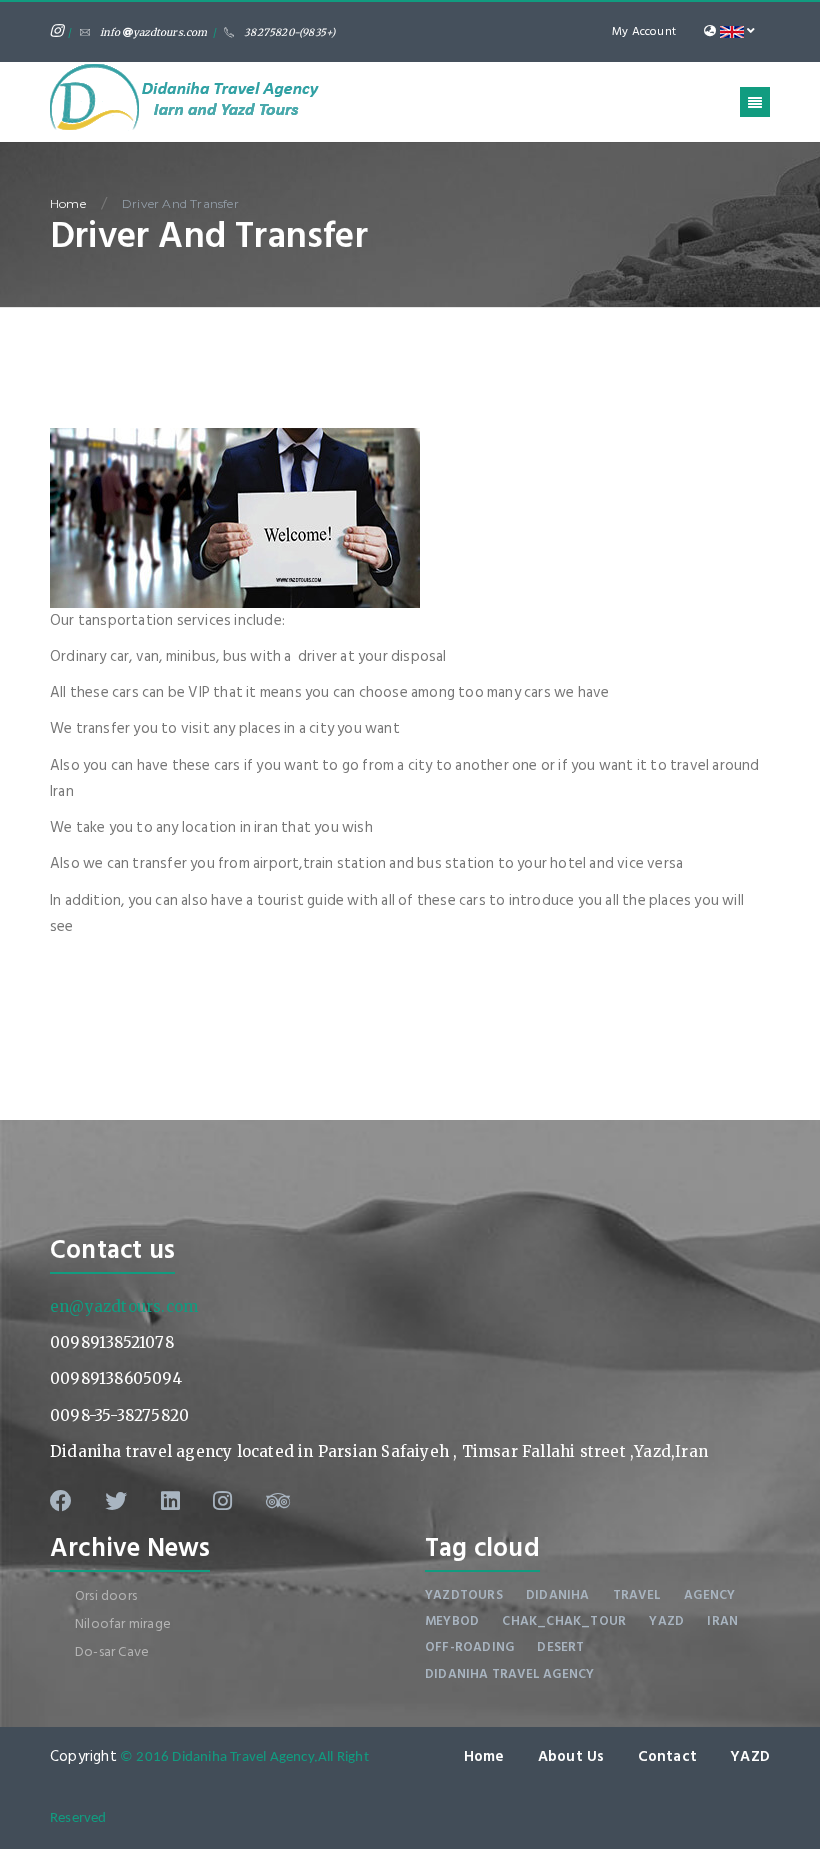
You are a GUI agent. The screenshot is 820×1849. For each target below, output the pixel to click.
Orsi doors (106, 1595)
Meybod (452, 1621)
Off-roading (469, 1647)
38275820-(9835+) (289, 32)
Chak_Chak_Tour (564, 1621)
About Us (571, 1756)
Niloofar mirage (123, 1623)
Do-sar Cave (112, 1651)
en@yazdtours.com (124, 1306)
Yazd (666, 1621)
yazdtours (464, 1595)
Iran (722, 1621)
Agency (709, 1595)
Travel (637, 1595)
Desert (560, 1647)
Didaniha (558, 1595)
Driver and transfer (180, 203)
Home (68, 203)
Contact (667, 1756)
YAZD (750, 1756)
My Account (644, 31)
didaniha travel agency (509, 1674)
